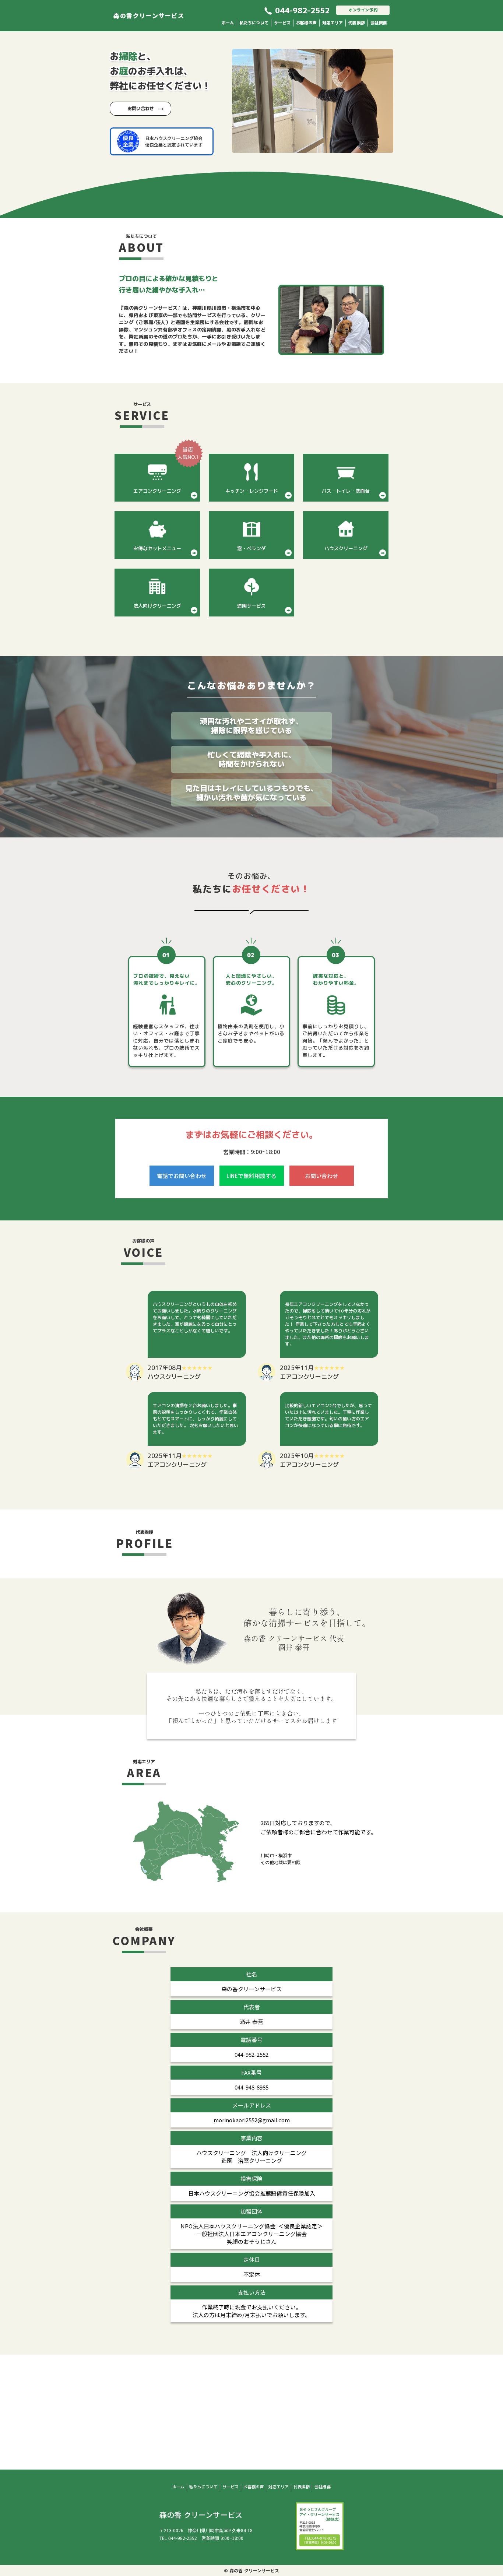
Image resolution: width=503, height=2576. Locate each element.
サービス (282, 23)
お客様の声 (306, 23)
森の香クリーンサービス (149, 15)
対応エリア (333, 23)
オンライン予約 (363, 10)
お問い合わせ (141, 108)
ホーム (228, 23)
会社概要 (379, 23)
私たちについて (254, 23)
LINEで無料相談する (251, 1176)
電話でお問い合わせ (182, 1176)
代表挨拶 (357, 23)
